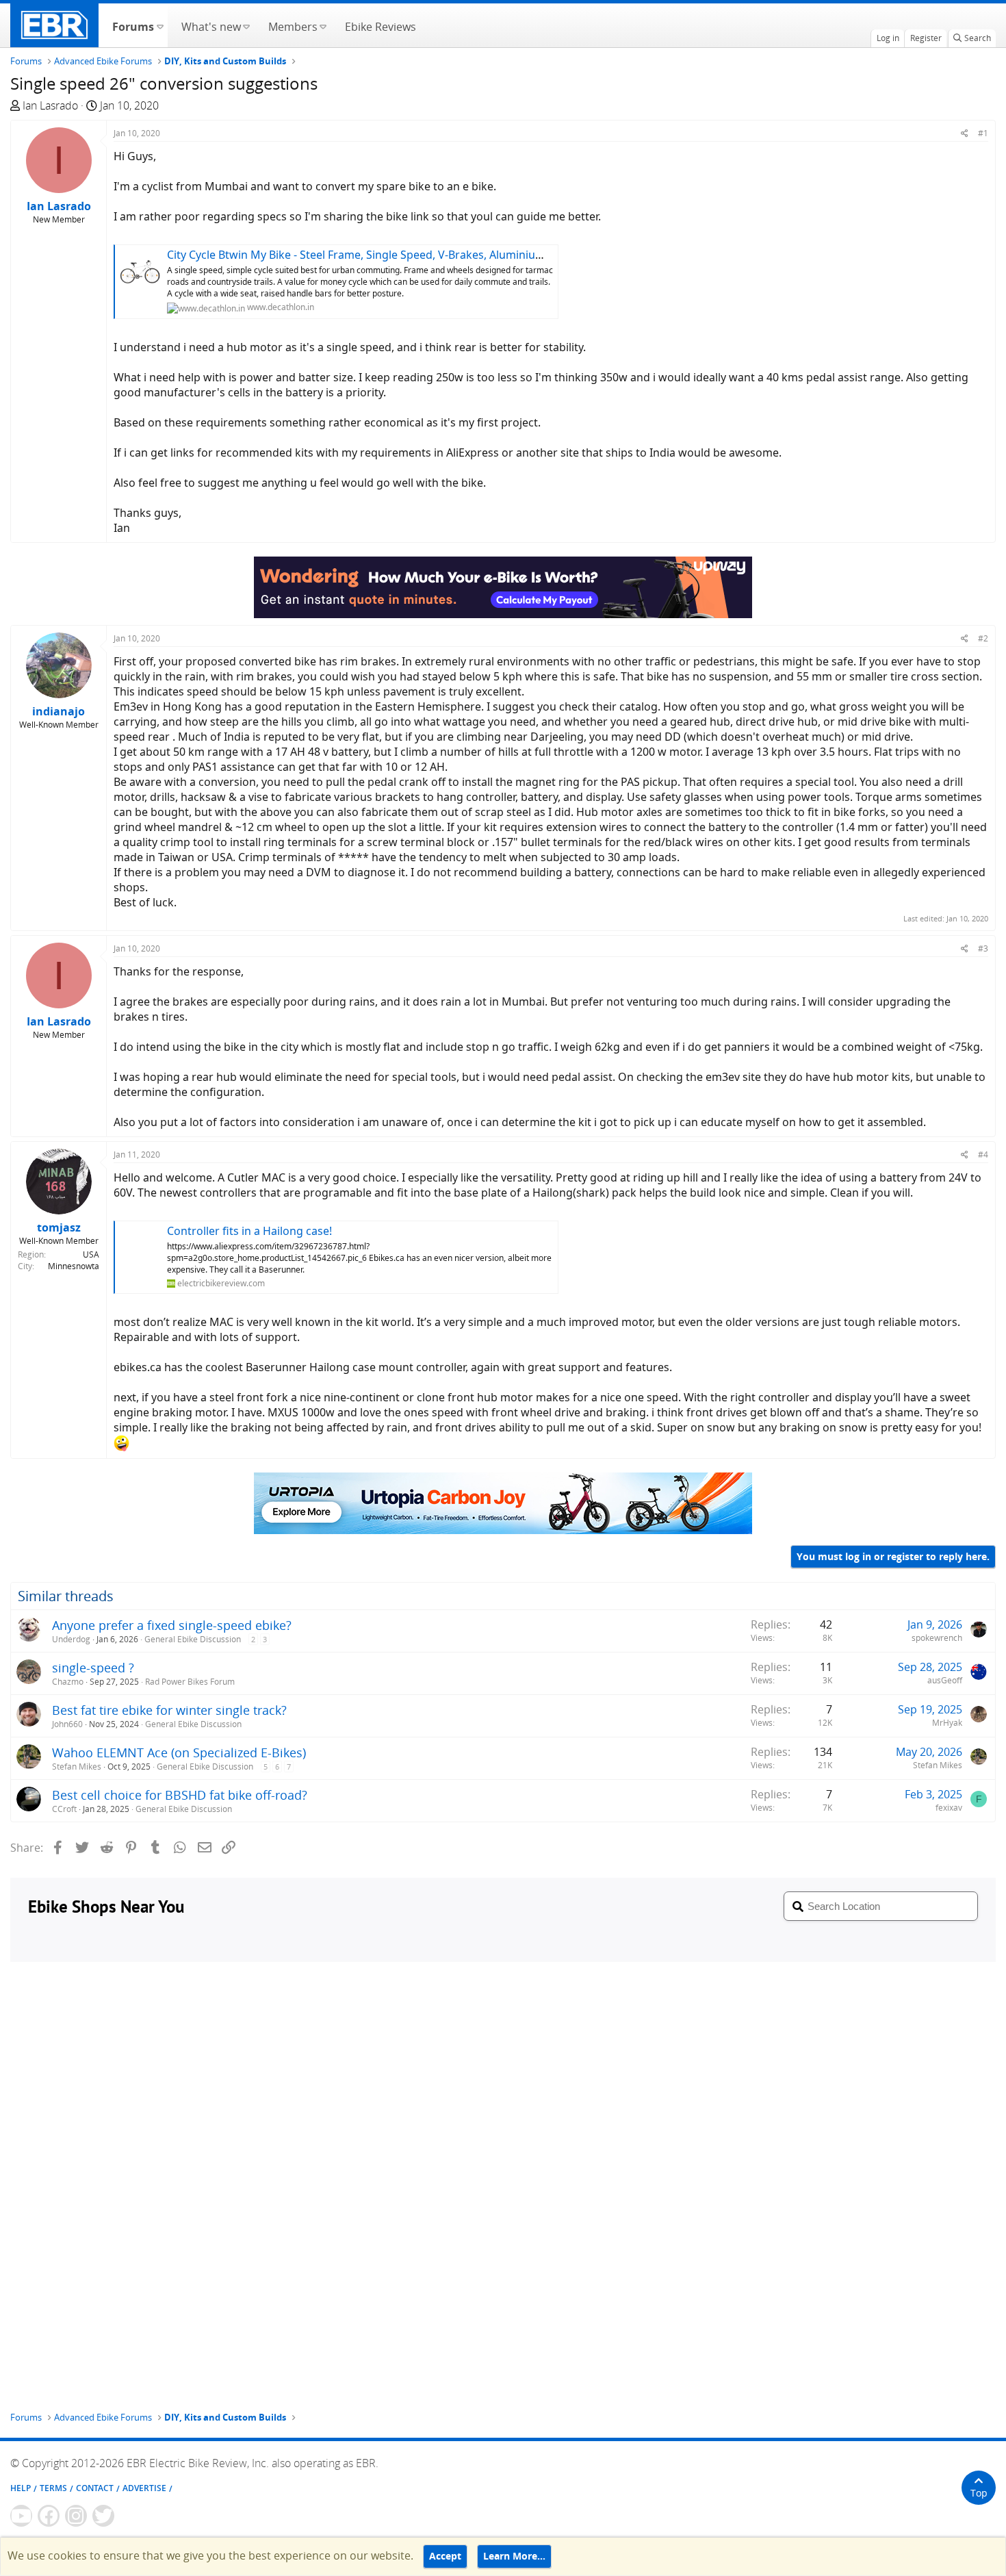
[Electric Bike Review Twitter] (103, 2516)
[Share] (965, 133)
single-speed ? (93, 1668)
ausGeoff (945, 1680)
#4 (983, 1155)
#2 (983, 638)
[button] (160, 25)
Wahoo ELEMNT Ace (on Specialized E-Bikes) (179, 1752)
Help (21, 2488)
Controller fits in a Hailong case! (249, 1231)
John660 (67, 1724)
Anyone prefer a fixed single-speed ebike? (172, 1625)
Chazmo (68, 1682)
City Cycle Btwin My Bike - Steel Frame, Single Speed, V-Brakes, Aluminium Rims (370, 255)
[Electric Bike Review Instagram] (76, 2516)
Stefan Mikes (77, 1767)
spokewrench (937, 1638)
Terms (53, 2488)
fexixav (949, 1808)
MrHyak (947, 1723)
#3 (983, 948)
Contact (95, 2488)
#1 (983, 133)
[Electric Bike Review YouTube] (21, 2516)
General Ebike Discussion (193, 1639)
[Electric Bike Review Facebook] (49, 2516)
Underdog (71, 1639)
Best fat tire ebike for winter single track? (169, 1710)
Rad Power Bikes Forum (190, 1682)
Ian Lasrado (50, 105)
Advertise (144, 2488)
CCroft (64, 1809)
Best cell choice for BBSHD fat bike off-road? (180, 1795)
